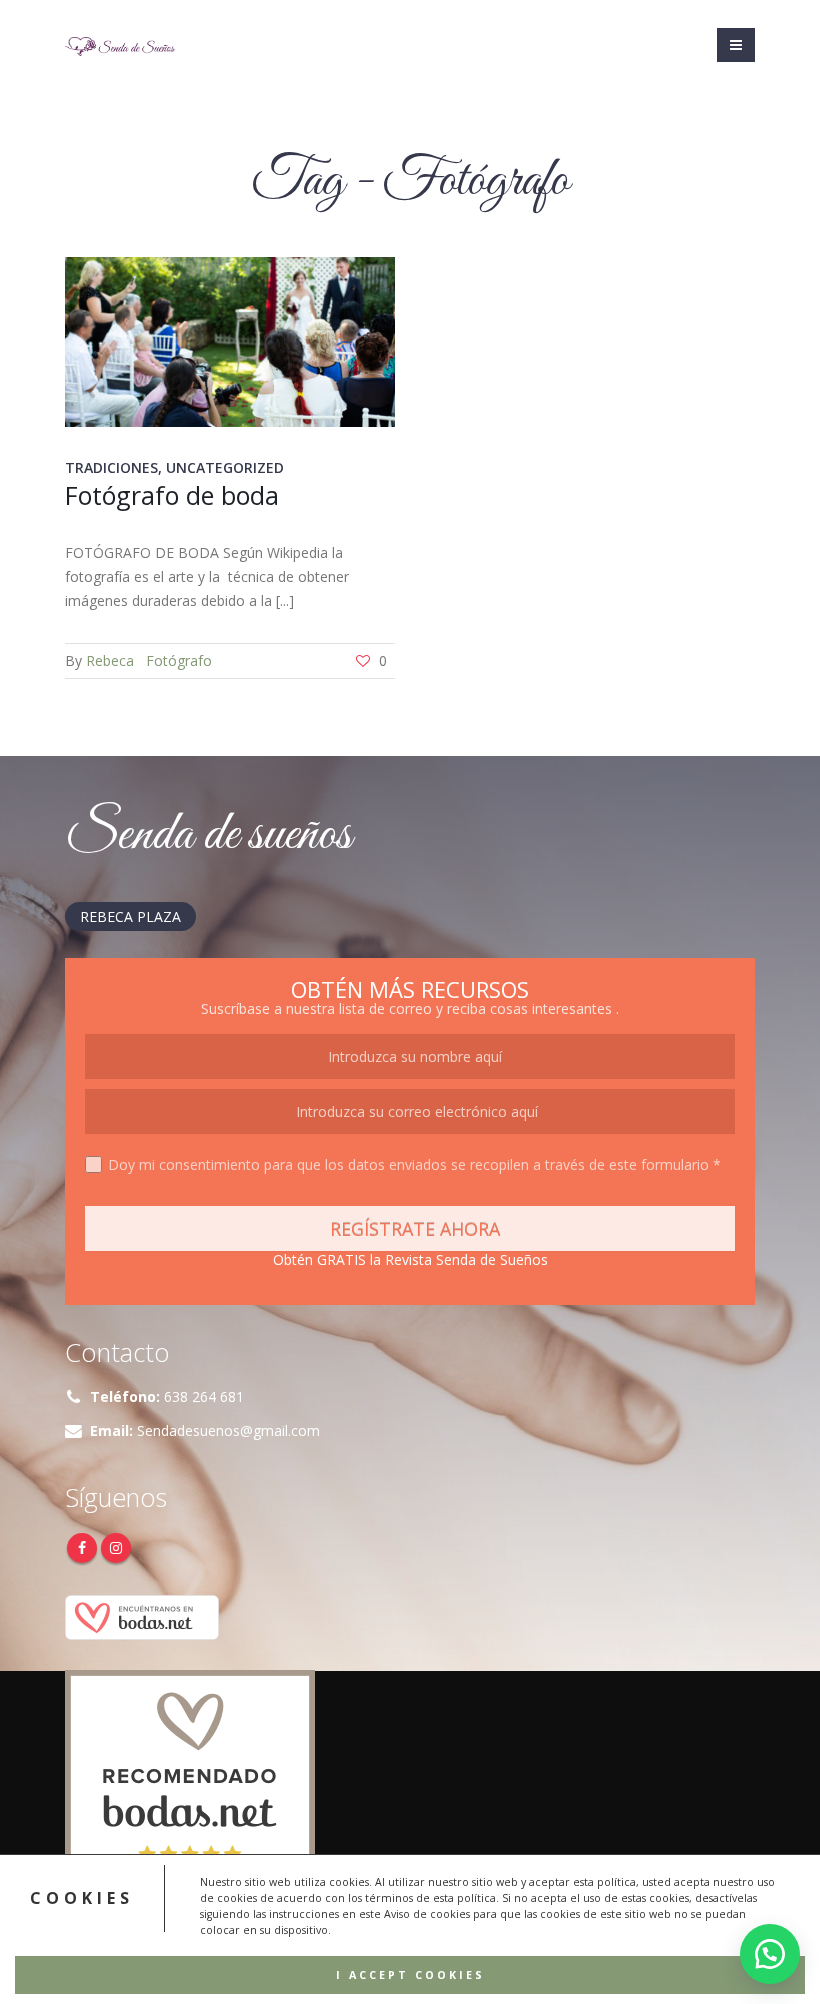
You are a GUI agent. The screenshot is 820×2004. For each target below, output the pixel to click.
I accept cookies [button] (410, 1975)
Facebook (82, 1548)
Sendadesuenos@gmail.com (228, 1430)
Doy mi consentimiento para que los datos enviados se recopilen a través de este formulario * (414, 1164)
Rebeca (110, 660)
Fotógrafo (179, 660)
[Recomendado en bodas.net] (190, 1792)
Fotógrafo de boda (172, 495)
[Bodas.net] (142, 1615)
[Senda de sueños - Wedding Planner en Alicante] (120, 45)
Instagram (116, 1548)
